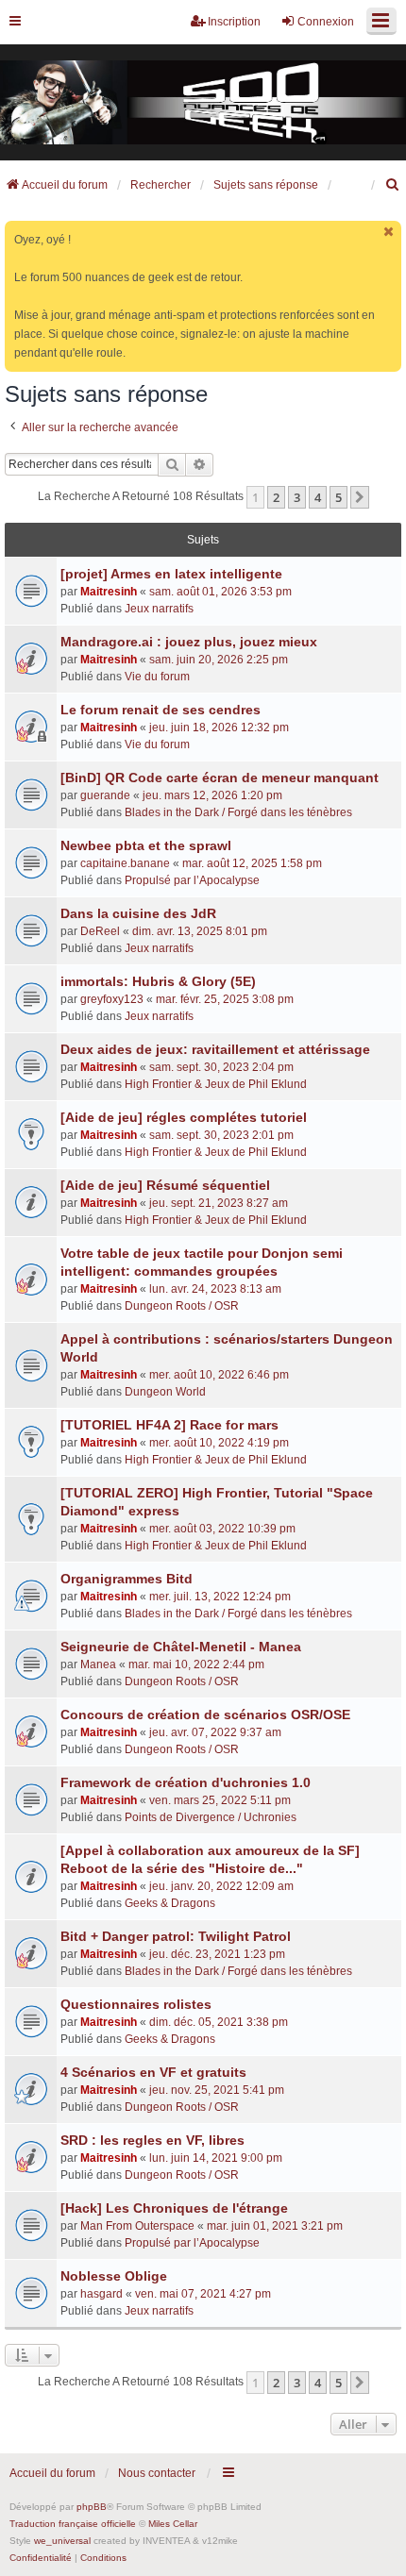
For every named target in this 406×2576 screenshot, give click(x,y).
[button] (360, 497)
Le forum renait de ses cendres (161, 710)
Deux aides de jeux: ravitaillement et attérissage (215, 1049)
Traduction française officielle (73, 2524)
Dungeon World (165, 1392)
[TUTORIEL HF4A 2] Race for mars (169, 1425)
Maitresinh (109, 592)
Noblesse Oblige (114, 2276)
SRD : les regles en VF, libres (152, 2140)
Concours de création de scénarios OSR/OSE (205, 1715)
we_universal (62, 2541)
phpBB (92, 2507)
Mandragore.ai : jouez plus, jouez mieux (189, 642)
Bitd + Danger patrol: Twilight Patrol (176, 1936)
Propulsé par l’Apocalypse (192, 880)
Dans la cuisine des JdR (138, 913)
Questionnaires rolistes (136, 2004)
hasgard (101, 2294)
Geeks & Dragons (170, 1903)
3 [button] (297, 497)
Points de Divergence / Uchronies (211, 1817)
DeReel (100, 931)
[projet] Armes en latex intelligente (171, 574)
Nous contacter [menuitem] (157, 2473)
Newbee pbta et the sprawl (146, 845)
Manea (98, 1664)
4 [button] (318, 497)
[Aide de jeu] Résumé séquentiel (165, 1185)
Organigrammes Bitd (127, 1579)
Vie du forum (157, 677)
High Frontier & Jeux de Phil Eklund (216, 1084)
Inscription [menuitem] (234, 22)
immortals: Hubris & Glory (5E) (158, 981)
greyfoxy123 (112, 999)
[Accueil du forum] (203, 103)
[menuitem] (393, 185)
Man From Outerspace (137, 2226)
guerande (105, 795)
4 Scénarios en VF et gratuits (153, 2072)
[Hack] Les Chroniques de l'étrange (174, 2208)
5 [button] (338, 497)
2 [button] (276, 497)
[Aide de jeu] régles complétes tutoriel (184, 1117)
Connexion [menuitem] (326, 22)
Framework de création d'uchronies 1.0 (186, 1782)
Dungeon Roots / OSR (182, 1306)
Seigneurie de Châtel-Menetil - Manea (181, 1647)
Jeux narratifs (159, 609)
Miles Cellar (173, 2524)
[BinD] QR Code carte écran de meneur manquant (220, 778)
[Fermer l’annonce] (389, 232)
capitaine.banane (125, 863)
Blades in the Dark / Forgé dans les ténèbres (238, 812)
